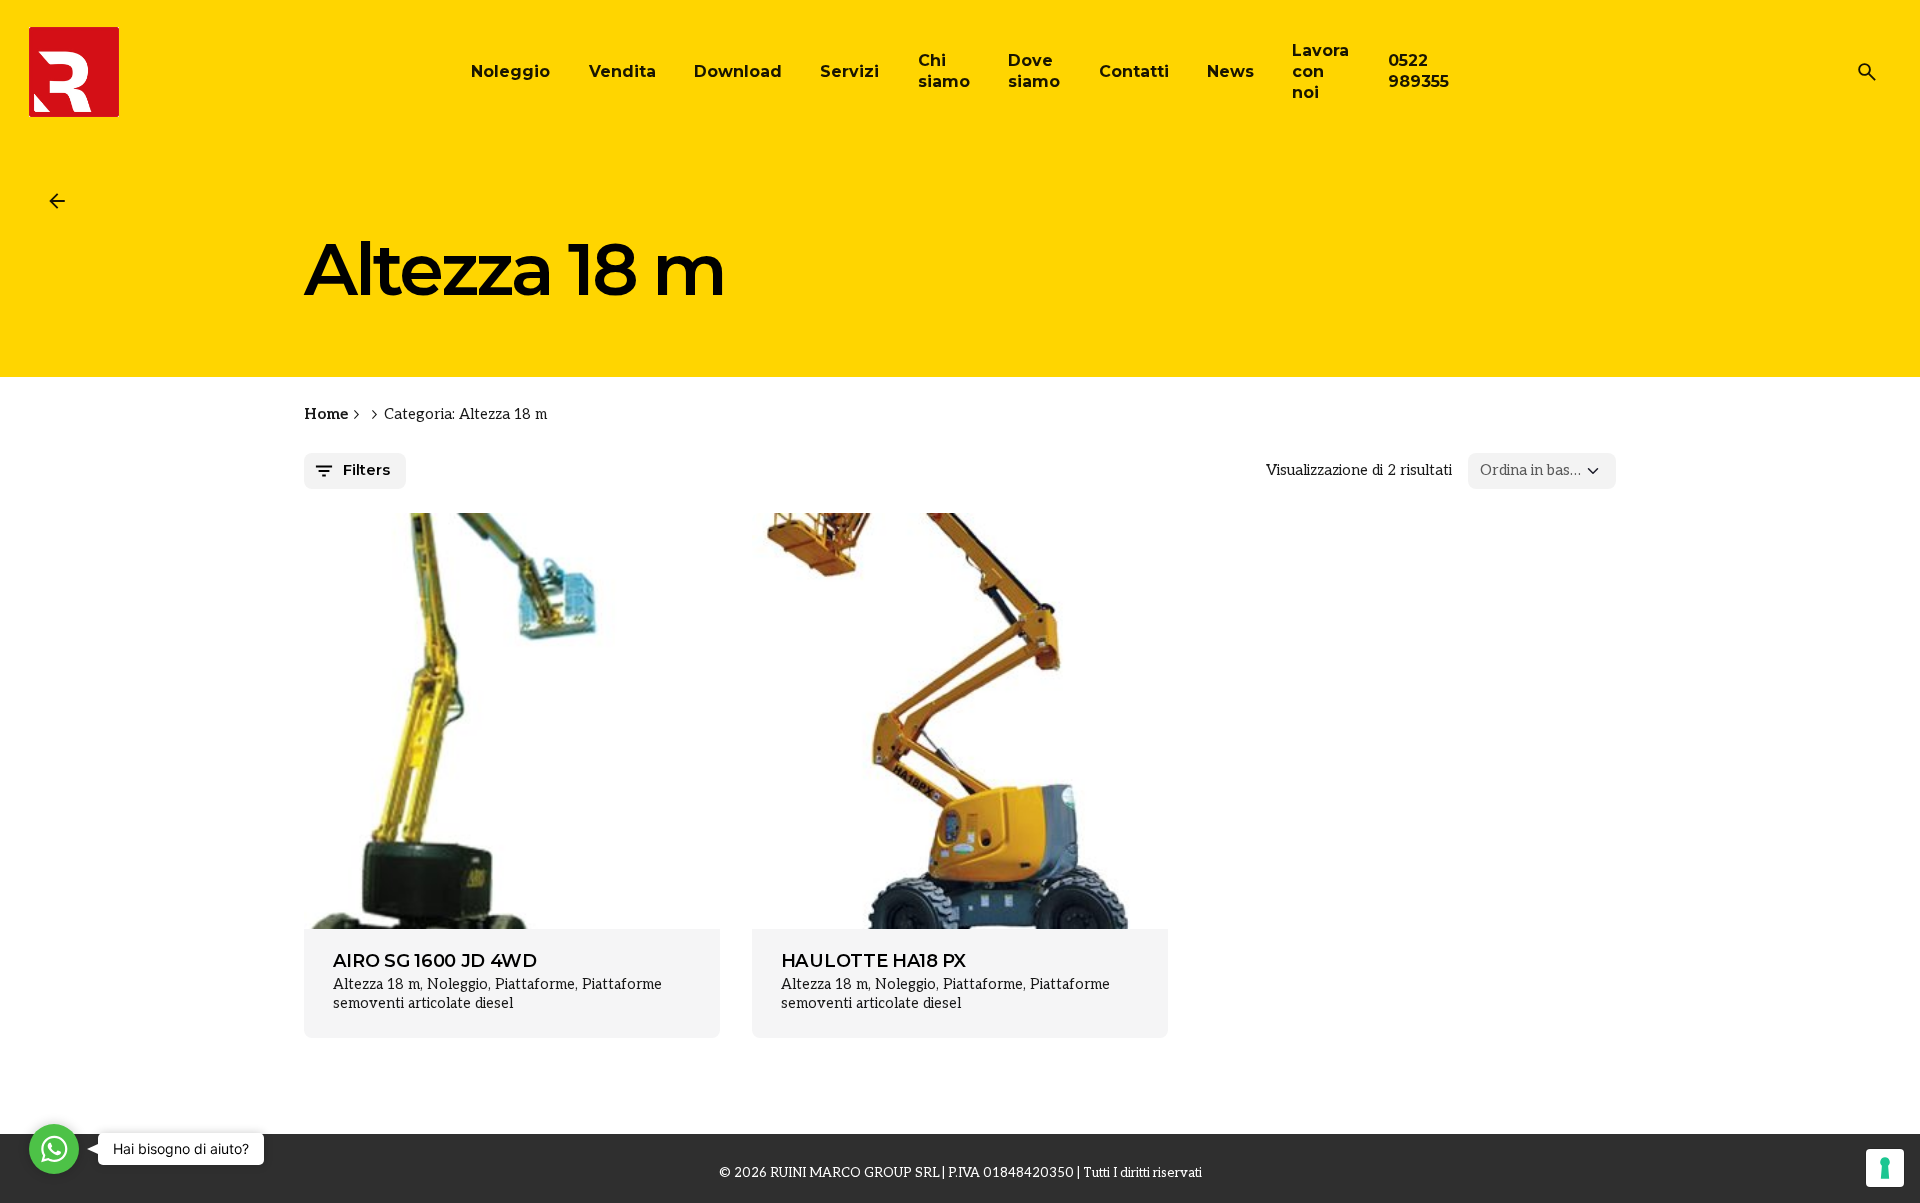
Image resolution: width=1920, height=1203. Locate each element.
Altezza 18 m (376, 984)
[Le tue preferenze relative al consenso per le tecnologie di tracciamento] (1885, 1168)
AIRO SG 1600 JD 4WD (435, 961)
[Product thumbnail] (512, 721)
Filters (366, 470)
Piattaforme (535, 984)
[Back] (57, 201)
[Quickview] (361, 566)
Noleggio (457, 984)
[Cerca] (1867, 72)
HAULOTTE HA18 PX (873, 961)
